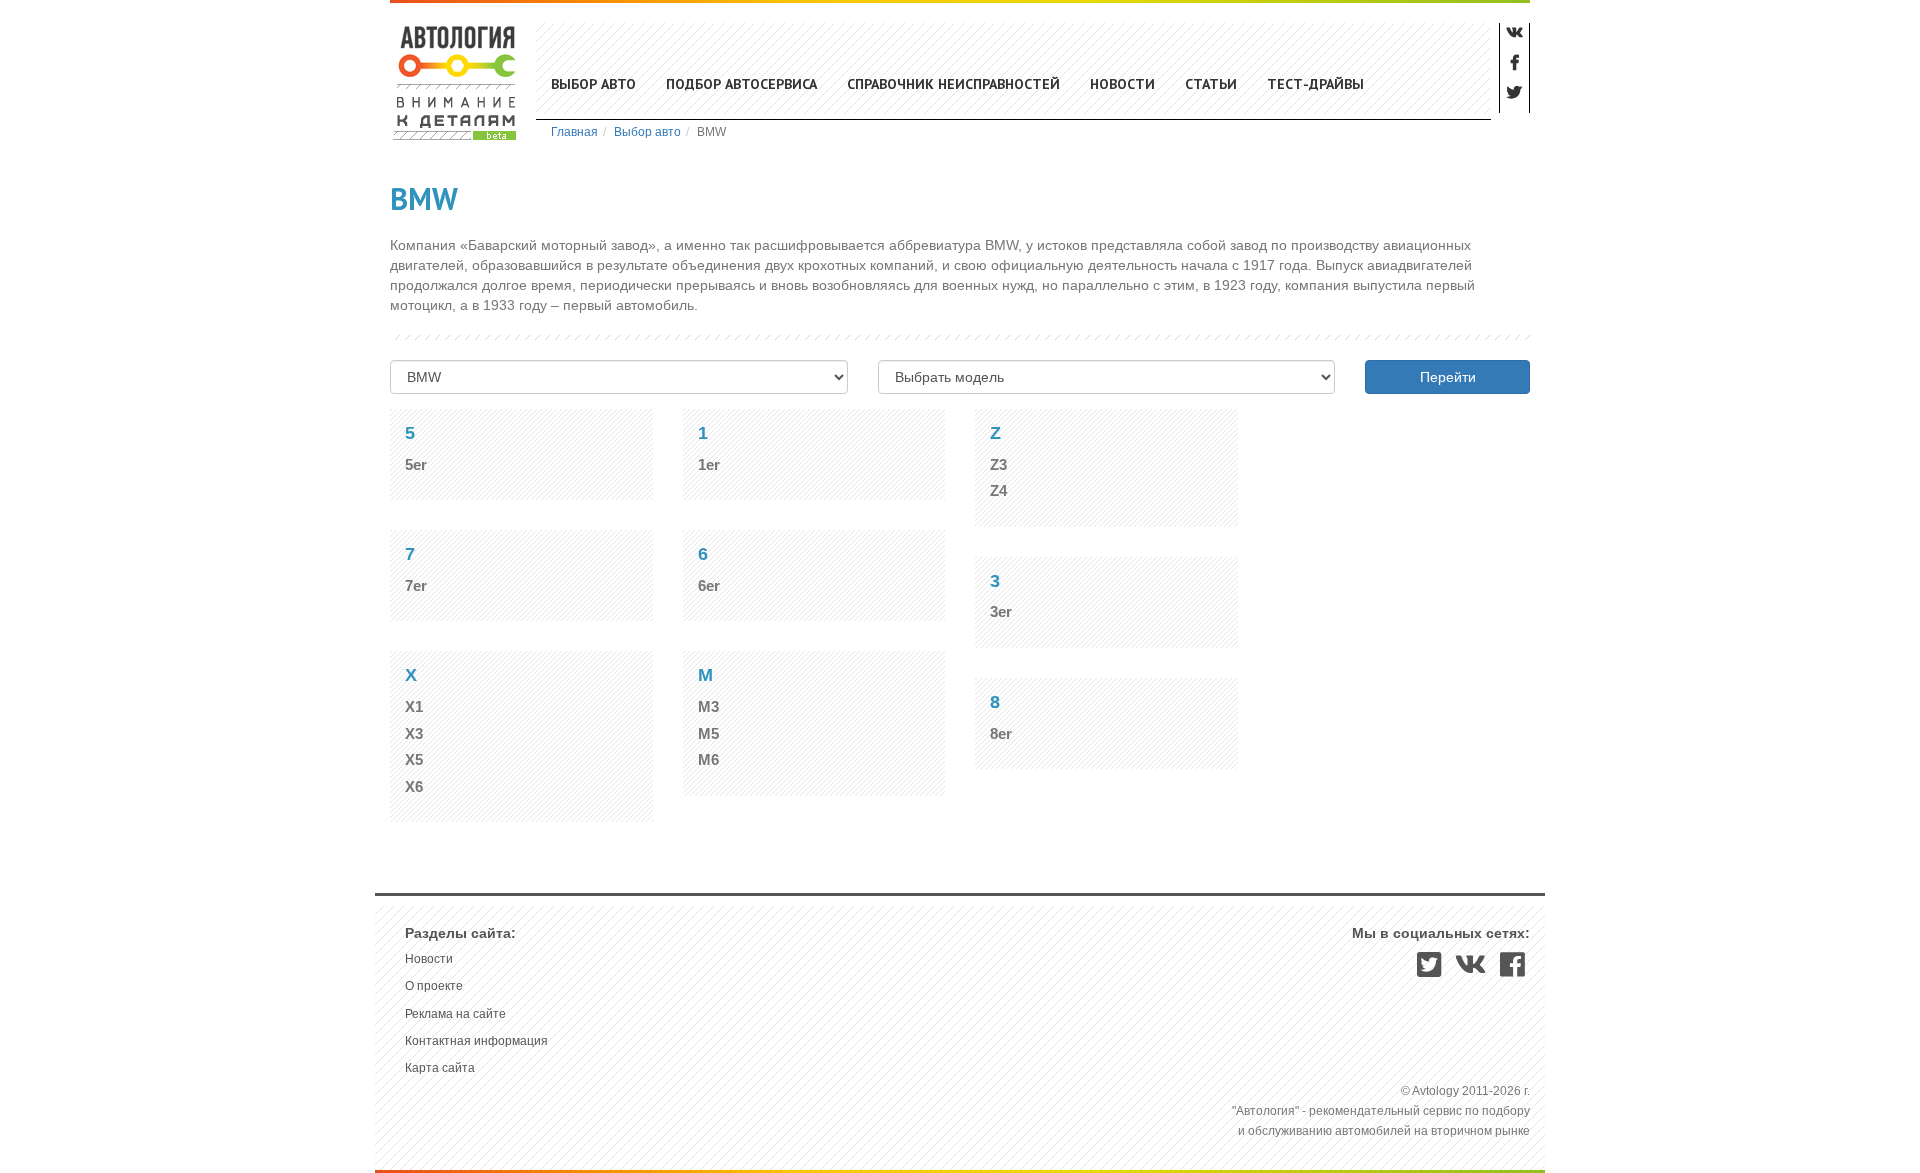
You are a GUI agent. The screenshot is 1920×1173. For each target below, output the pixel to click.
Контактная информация (476, 1041)
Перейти (1448, 377)
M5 (708, 733)
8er (1001, 733)
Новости (1122, 84)
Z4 (998, 490)
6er (709, 585)
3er (1001, 611)
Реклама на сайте (455, 1014)
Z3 (998, 464)
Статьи (1211, 84)
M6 (708, 759)
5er (416, 464)
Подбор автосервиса (741, 84)
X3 (414, 733)
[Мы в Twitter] (1429, 971)
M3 (708, 706)
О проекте (434, 986)
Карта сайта (440, 1068)
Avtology (455, 82)
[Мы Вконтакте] (1471, 971)
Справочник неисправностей (953, 84)
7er (416, 585)
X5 (414, 759)
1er (709, 464)
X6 (414, 786)
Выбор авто (593, 84)
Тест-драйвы (1315, 84)
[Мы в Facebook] (1512, 971)
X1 (414, 706)
